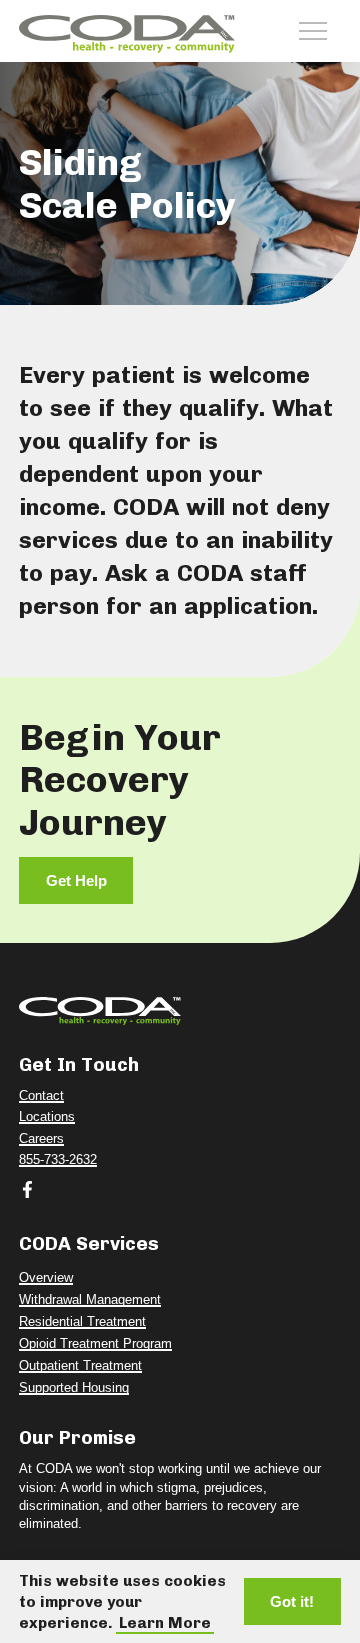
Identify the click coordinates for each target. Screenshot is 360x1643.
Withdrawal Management (90, 1300)
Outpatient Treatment (80, 1366)
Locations (47, 1117)
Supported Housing (74, 1388)
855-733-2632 (58, 1160)
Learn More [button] (165, 1622)
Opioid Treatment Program (95, 1344)
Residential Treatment (82, 1322)
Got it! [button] (292, 1601)
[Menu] (313, 31)
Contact (41, 1096)
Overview (46, 1278)
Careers (41, 1139)
